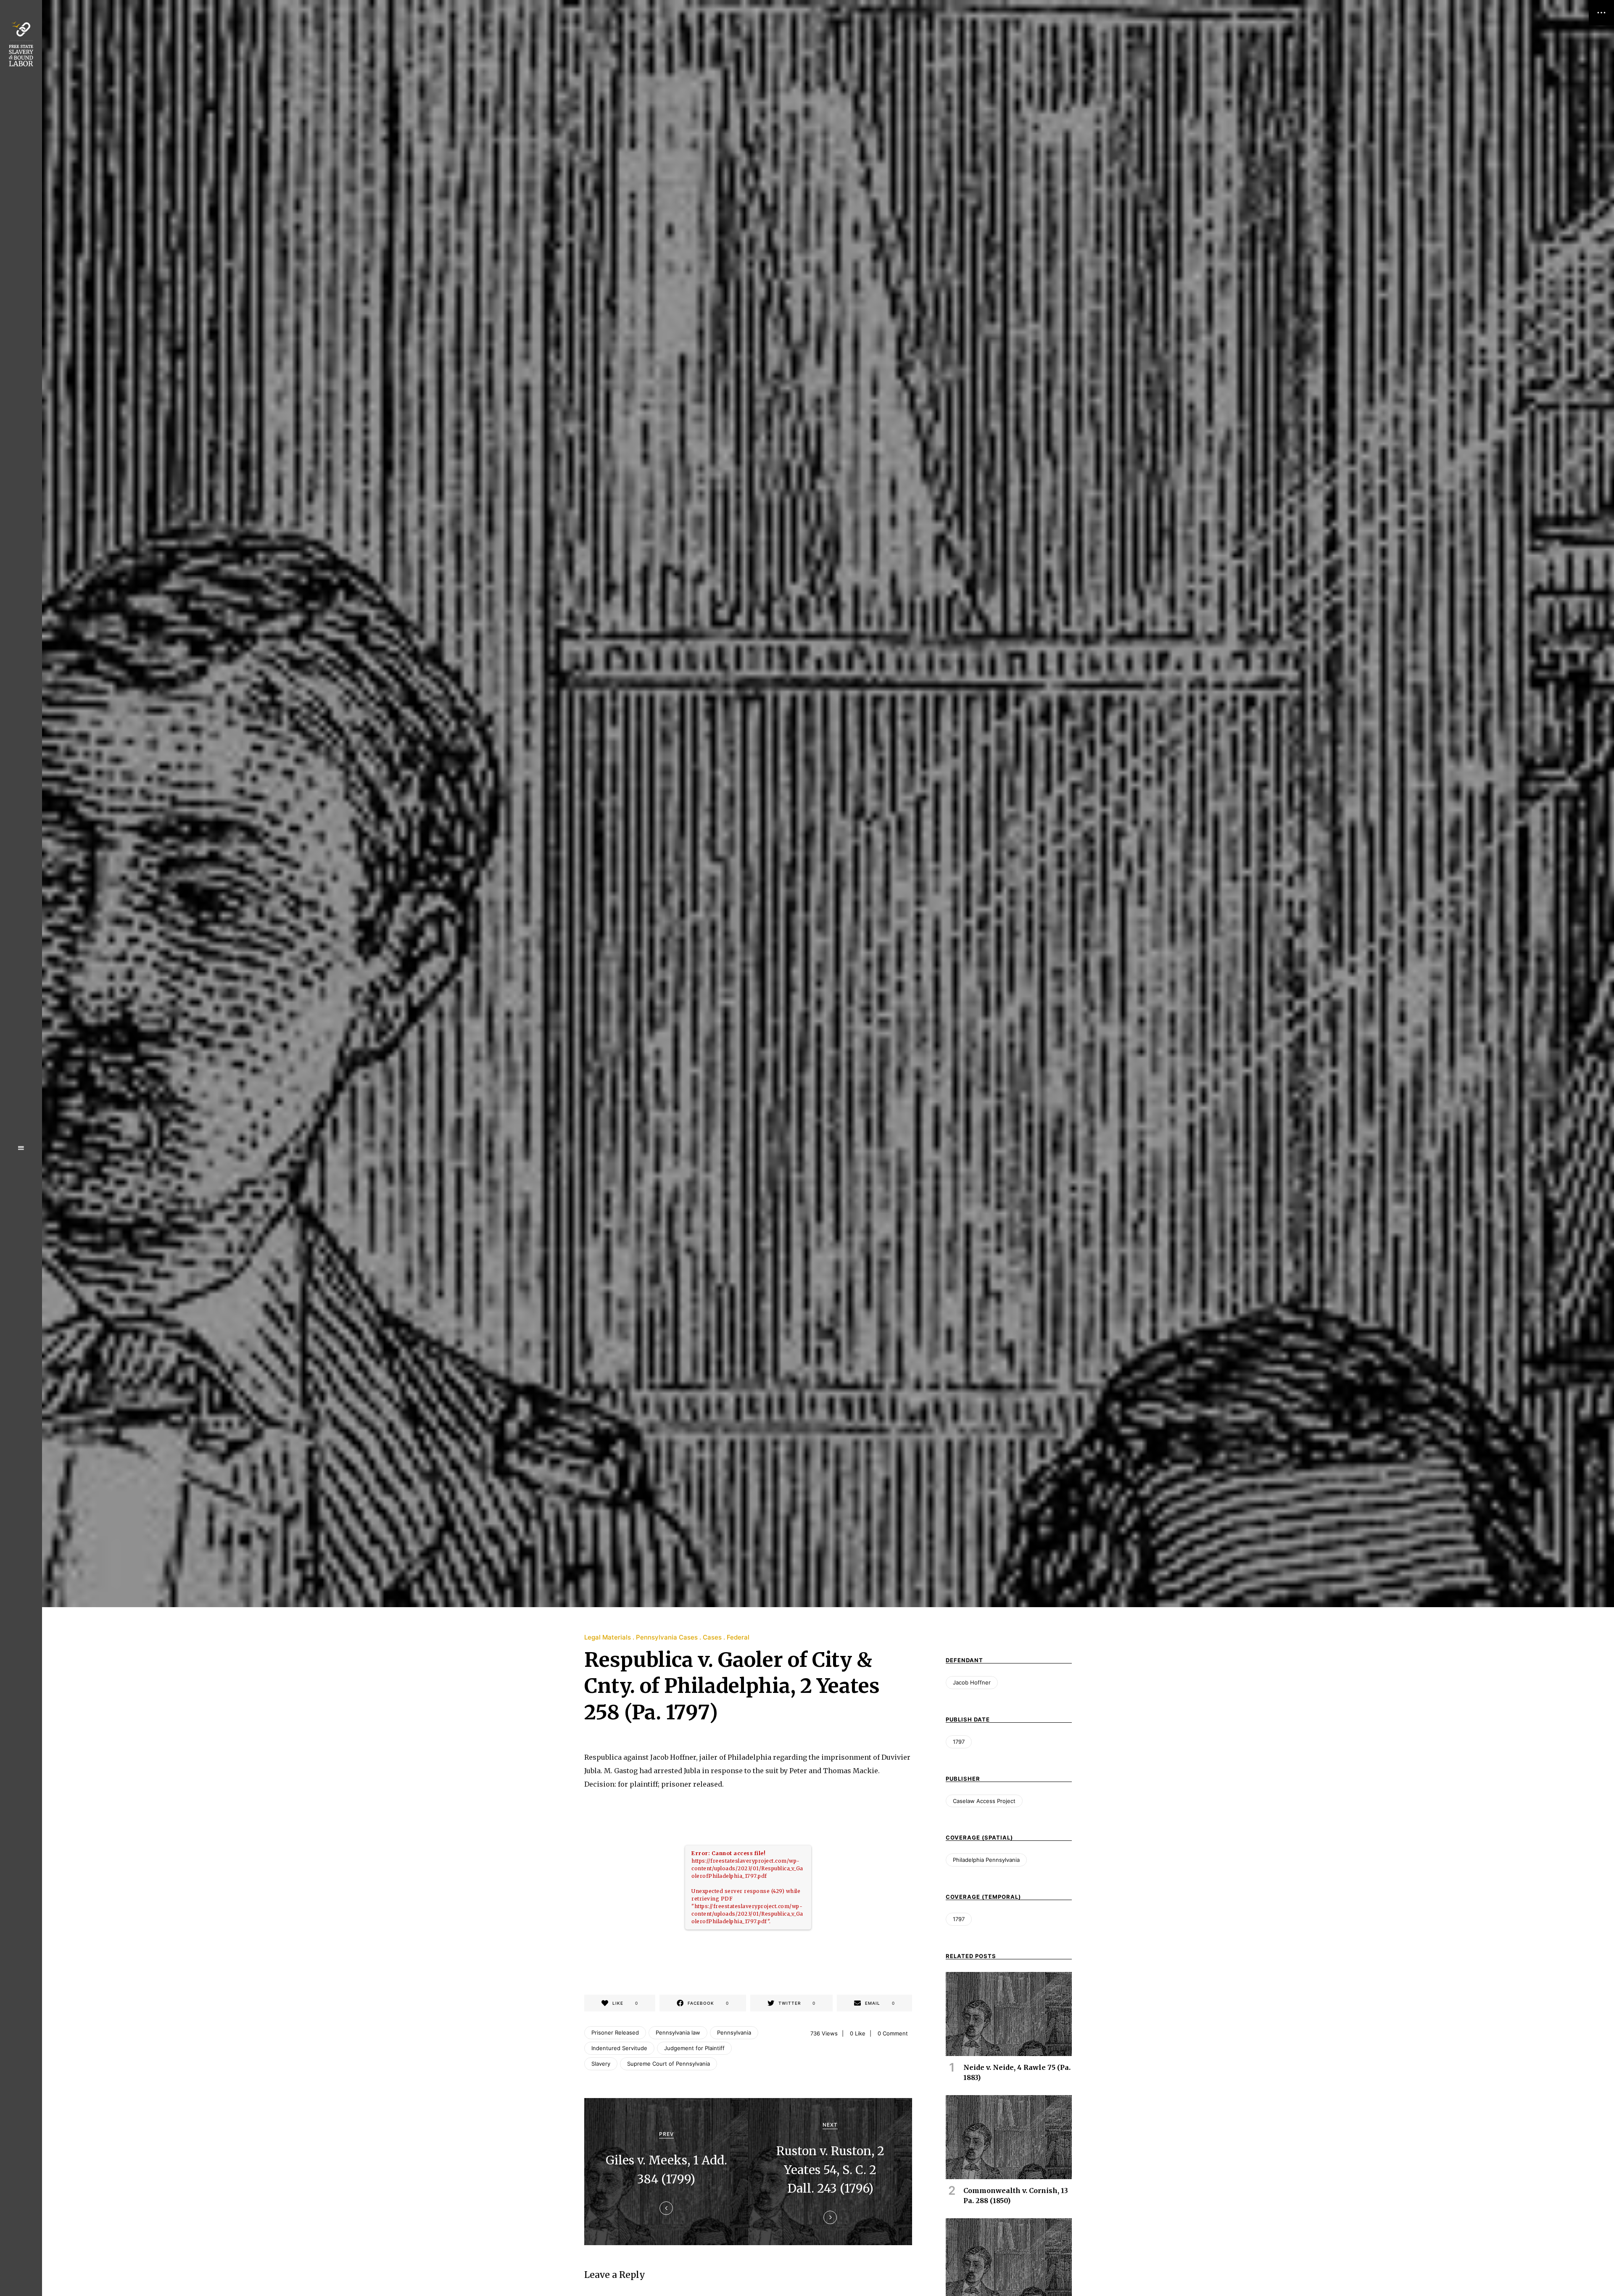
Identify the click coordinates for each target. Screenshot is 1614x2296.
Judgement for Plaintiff (694, 2048)
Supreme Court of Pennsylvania (669, 2064)
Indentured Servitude (619, 2048)
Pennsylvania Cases (667, 1637)
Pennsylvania (734, 2032)
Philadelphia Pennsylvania (986, 1860)
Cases (712, 1637)
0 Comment (893, 2033)
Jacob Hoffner (972, 1682)
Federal (738, 1637)
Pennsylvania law (678, 2032)
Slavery (601, 2064)
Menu (21, 1148)
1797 (959, 1742)
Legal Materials (608, 1637)
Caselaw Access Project (984, 1801)
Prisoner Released (615, 2032)
